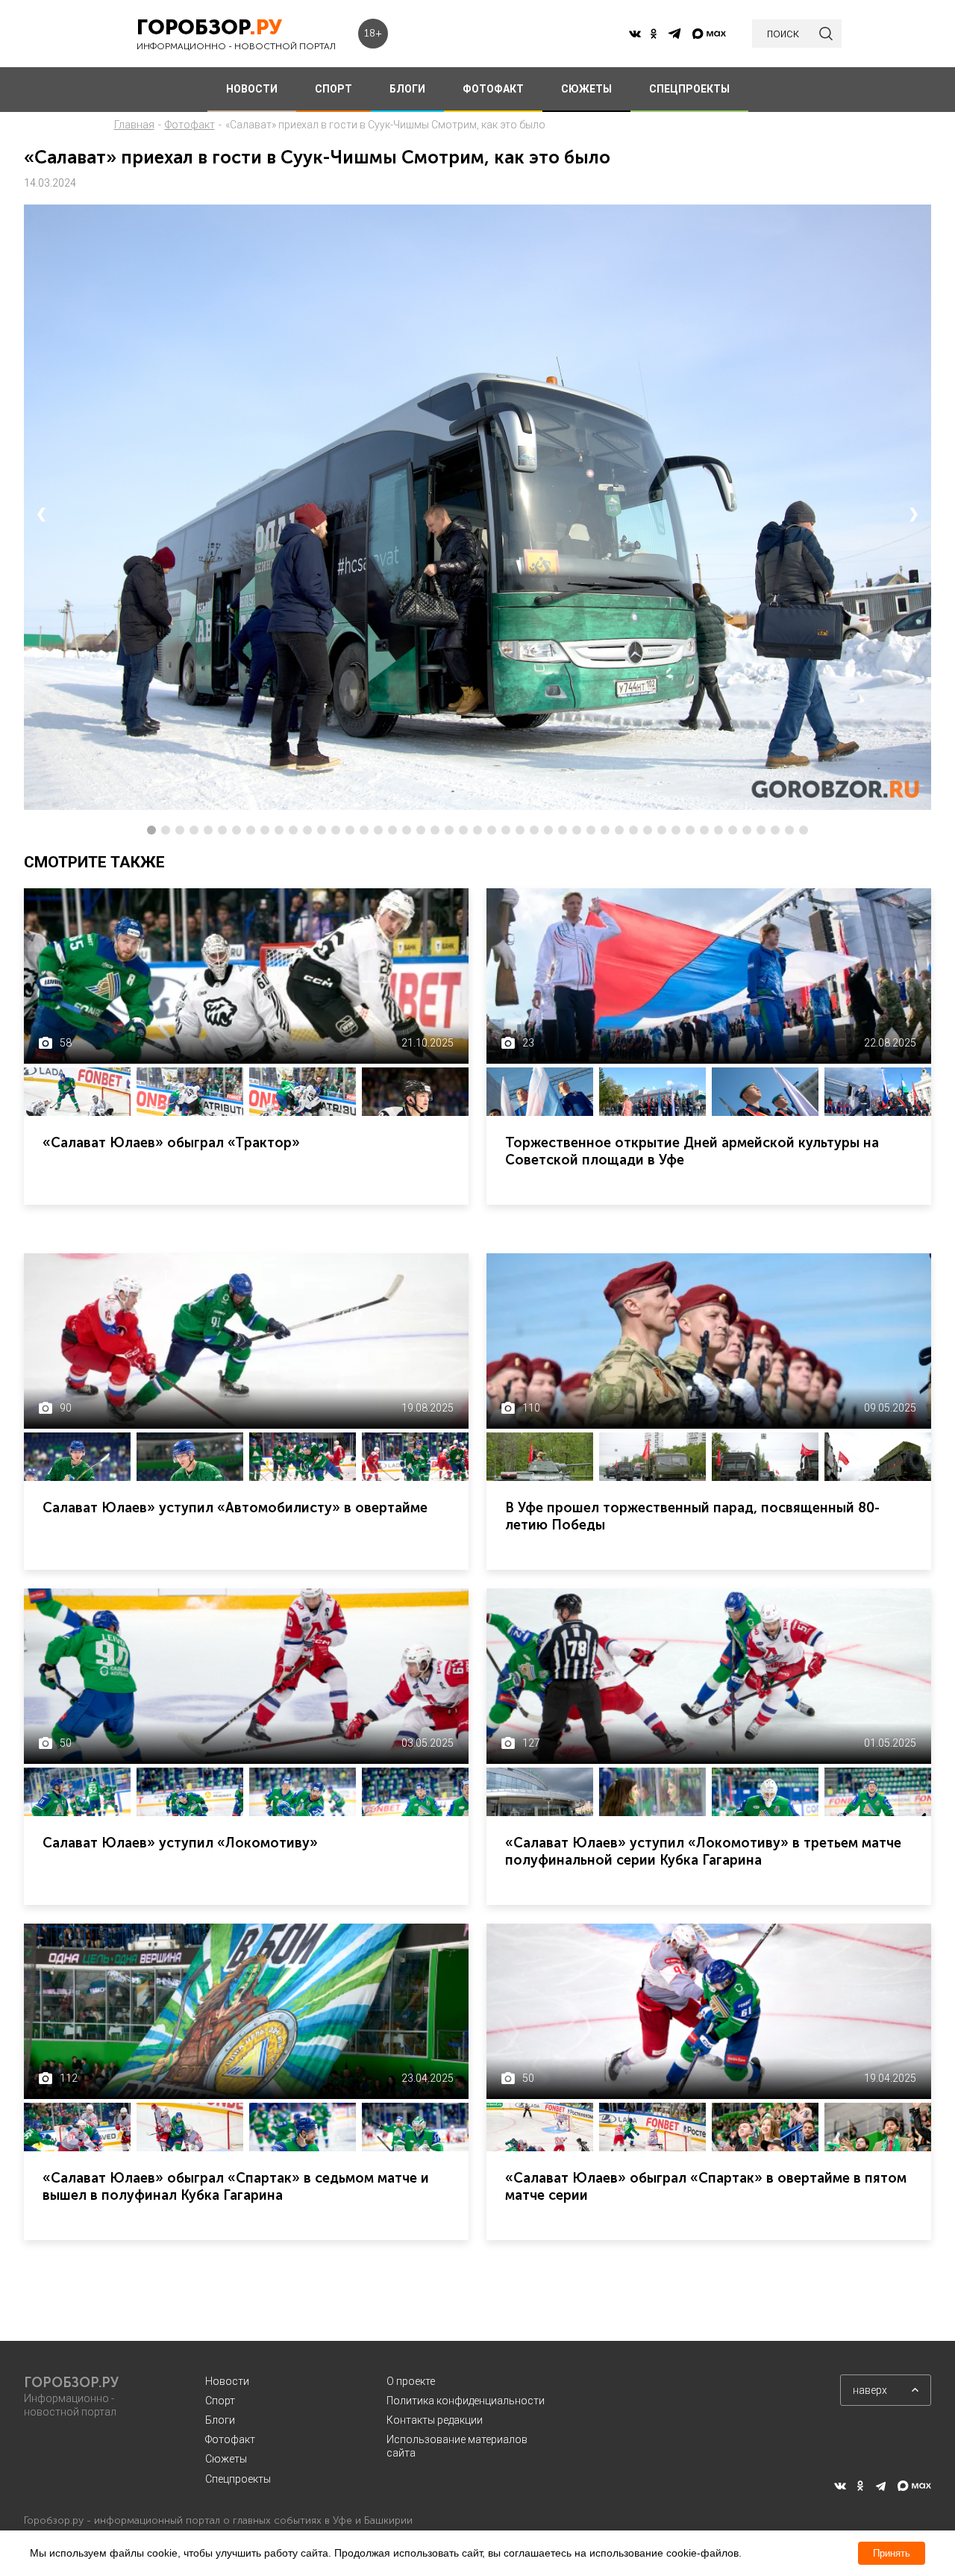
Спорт (220, 2401)
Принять (892, 2553)
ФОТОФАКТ (493, 89)
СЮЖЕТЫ (586, 89)
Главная (134, 125)
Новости (227, 2381)
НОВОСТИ (252, 89)
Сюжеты (226, 2459)
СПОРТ (334, 89)
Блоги (220, 2420)
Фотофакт (190, 125)
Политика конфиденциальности (466, 2401)
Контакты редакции (435, 2420)
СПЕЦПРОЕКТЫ (689, 89)
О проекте (411, 2381)
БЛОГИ (407, 89)
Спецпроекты (238, 2479)
